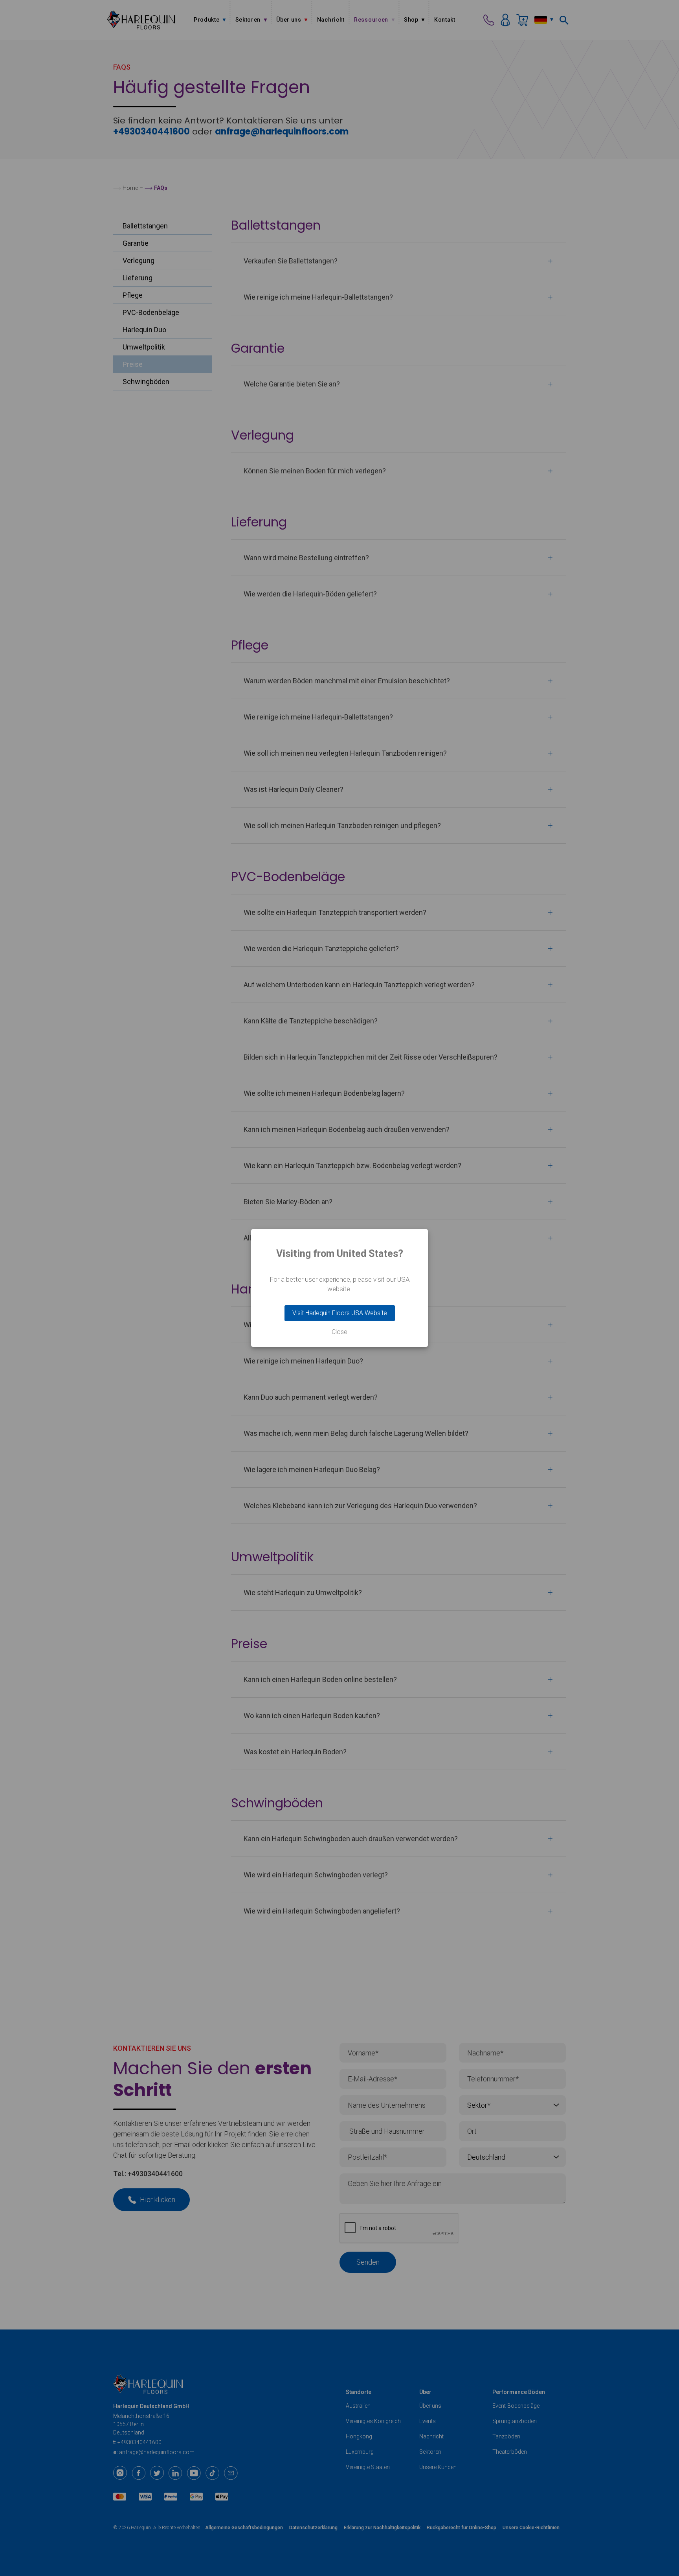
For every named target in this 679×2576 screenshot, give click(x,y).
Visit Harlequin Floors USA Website (340, 1313)
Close (339, 1332)
